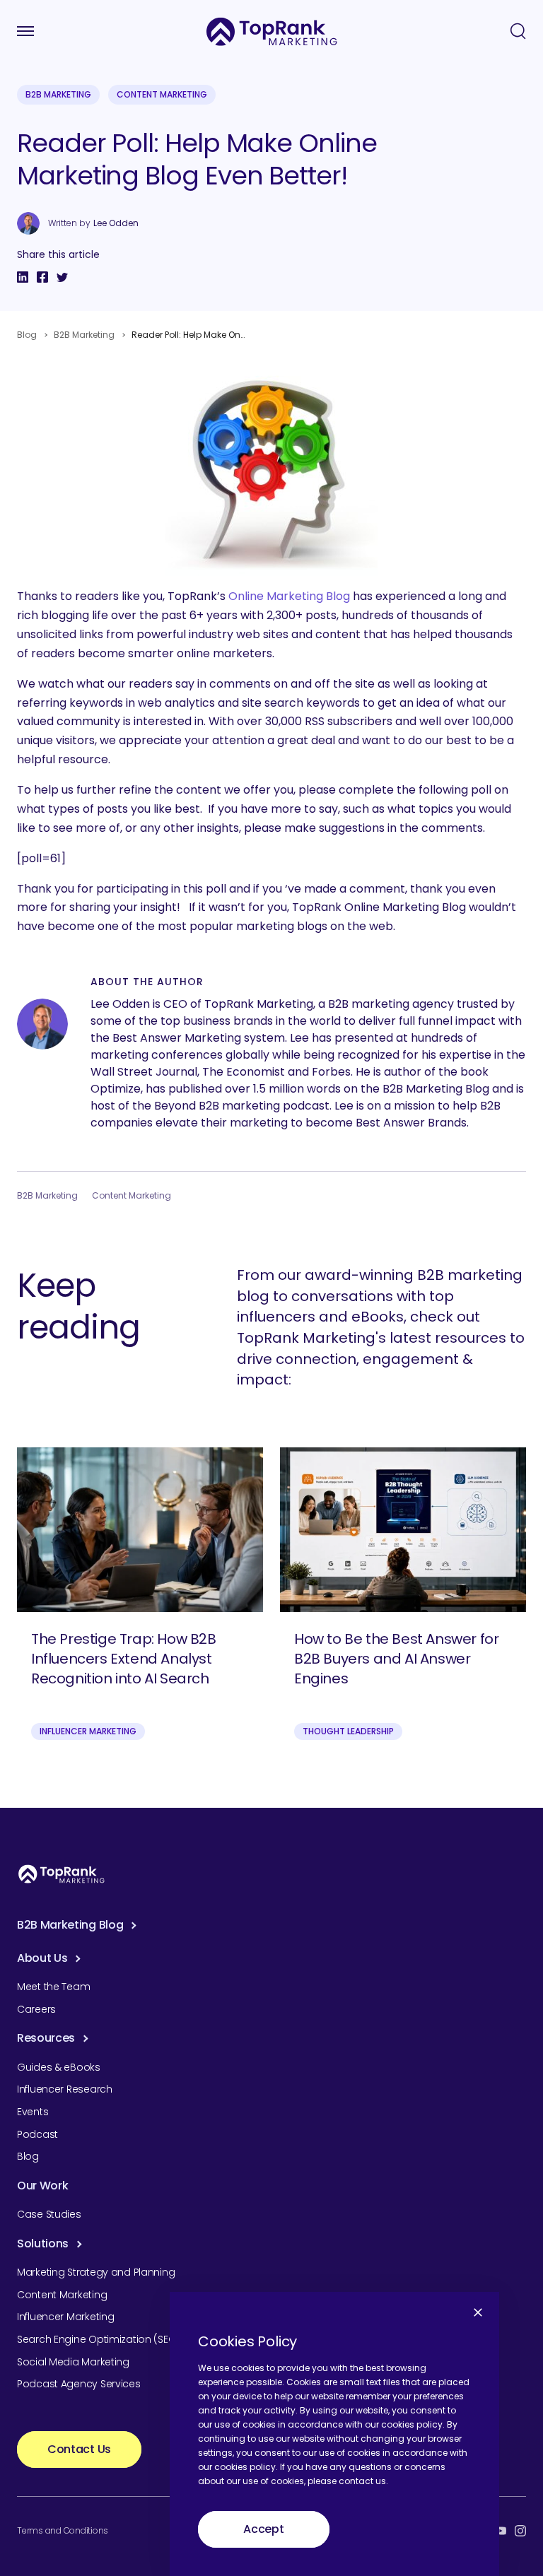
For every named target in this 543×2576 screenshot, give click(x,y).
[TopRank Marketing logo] (62, 1874)
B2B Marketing (58, 94)
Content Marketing (162, 94)
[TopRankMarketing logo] (272, 31)
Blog (27, 335)
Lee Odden (116, 223)
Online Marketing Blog (289, 596)
